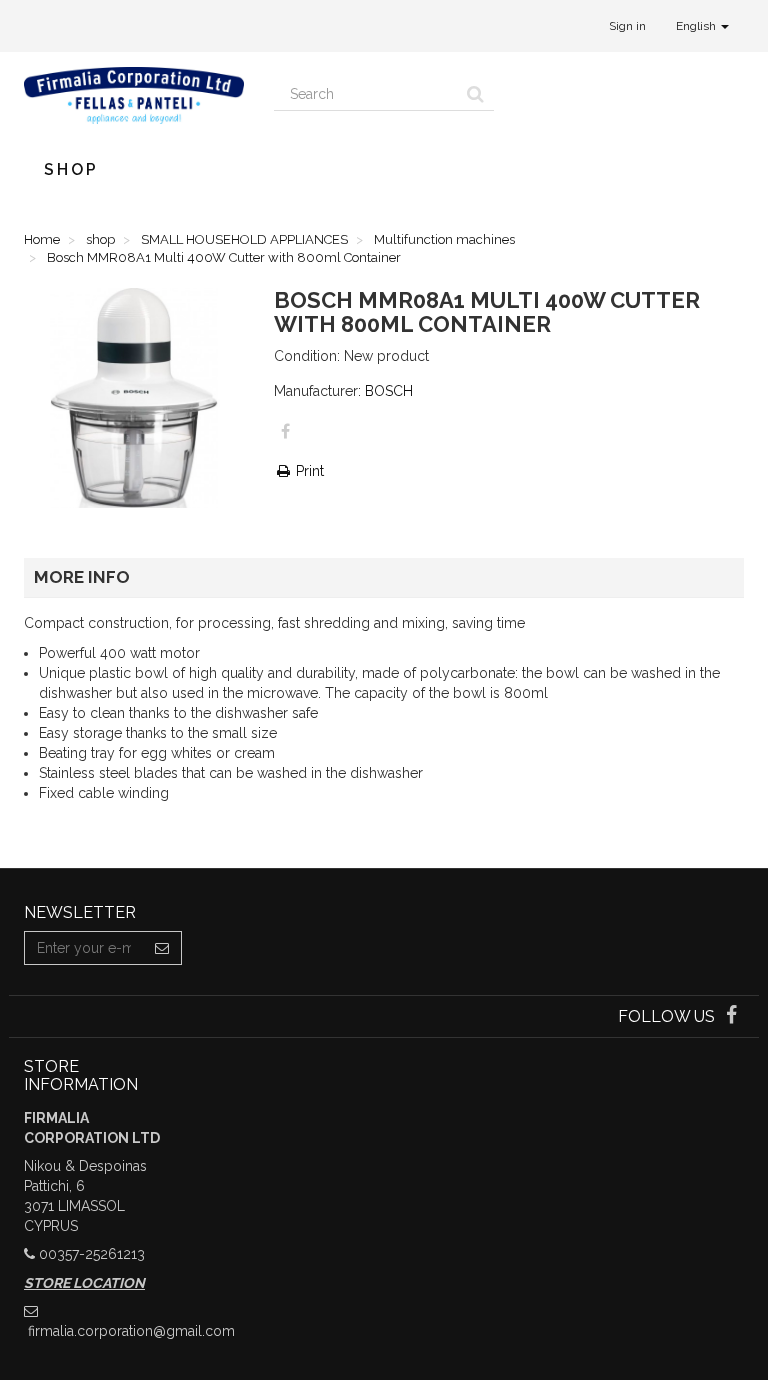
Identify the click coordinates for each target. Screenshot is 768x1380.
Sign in (627, 26)
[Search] (475, 94)
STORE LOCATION (84, 1283)
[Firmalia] (134, 95)
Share (285, 431)
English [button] (697, 26)
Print (308, 471)
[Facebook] (731, 1017)
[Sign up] (162, 948)
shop (71, 169)
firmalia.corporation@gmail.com (131, 1331)
